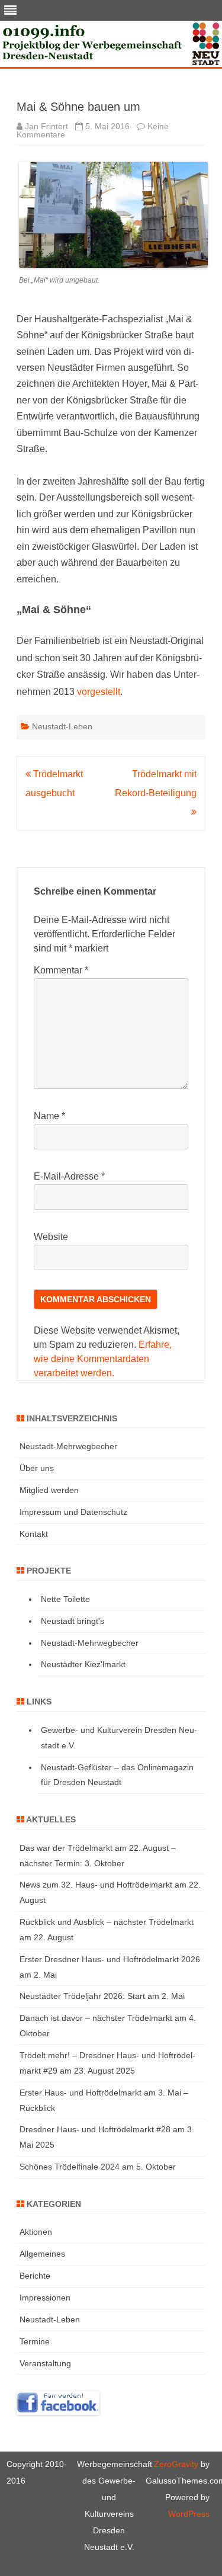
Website (51, 1237)
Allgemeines (42, 2254)
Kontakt (34, 1534)
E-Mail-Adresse (69, 1176)
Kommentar (61, 970)
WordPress (189, 2514)
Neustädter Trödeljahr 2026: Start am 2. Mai (102, 1996)
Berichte (35, 2276)
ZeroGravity (176, 2464)
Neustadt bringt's (73, 1621)
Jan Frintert (46, 126)
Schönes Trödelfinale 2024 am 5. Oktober (98, 2167)
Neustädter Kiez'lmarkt (83, 1664)
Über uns (37, 1468)
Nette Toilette (65, 1599)
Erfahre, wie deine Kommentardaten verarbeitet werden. (103, 1359)
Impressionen (45, 2298)
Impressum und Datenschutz (73, 1512)
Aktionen (36, 2232)
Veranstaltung (45, 2363)
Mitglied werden (49, 1490)
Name (49, 1116)
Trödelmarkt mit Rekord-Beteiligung (156, 784)
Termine (35, 2341)
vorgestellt (99, 692)
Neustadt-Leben (62, 726)
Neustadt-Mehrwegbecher (68, 1446)
